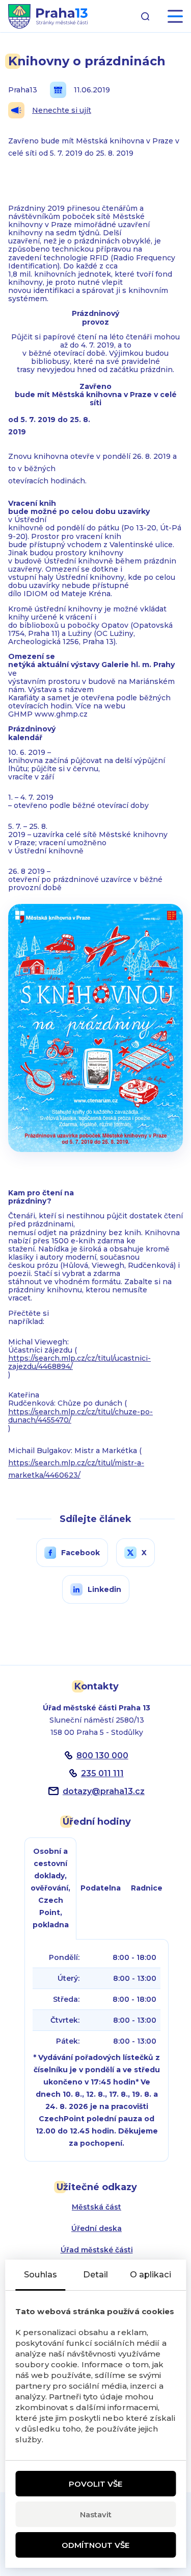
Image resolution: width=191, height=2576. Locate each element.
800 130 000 (102, 1756)
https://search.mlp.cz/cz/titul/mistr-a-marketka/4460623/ (76, 1469)
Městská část (97, 2207)
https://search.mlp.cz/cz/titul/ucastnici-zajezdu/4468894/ (79, 1362)
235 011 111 (102, 1773)
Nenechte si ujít (62, 110)
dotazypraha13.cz (104, 1791)
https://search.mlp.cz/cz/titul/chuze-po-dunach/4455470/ (80, 1416)
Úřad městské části (97, 2250)
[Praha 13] (48, 16)
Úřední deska (97, 2228)
